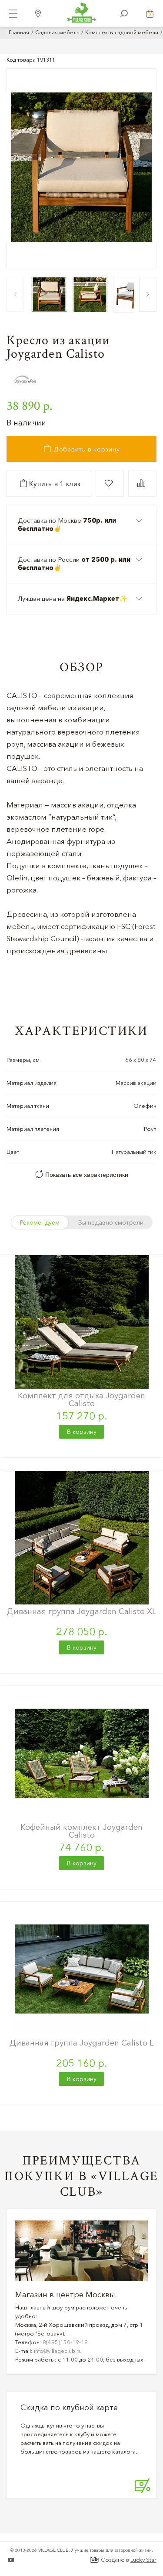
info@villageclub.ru (58, 2351)
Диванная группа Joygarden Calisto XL (82, 1611)
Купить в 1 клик (54, 484)
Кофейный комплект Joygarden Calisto (81, 1831)
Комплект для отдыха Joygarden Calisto (81, 1399)
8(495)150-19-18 (65, 2342)
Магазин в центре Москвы (65, 2295)
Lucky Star (143, 2560)
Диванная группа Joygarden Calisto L (82, 2043)
